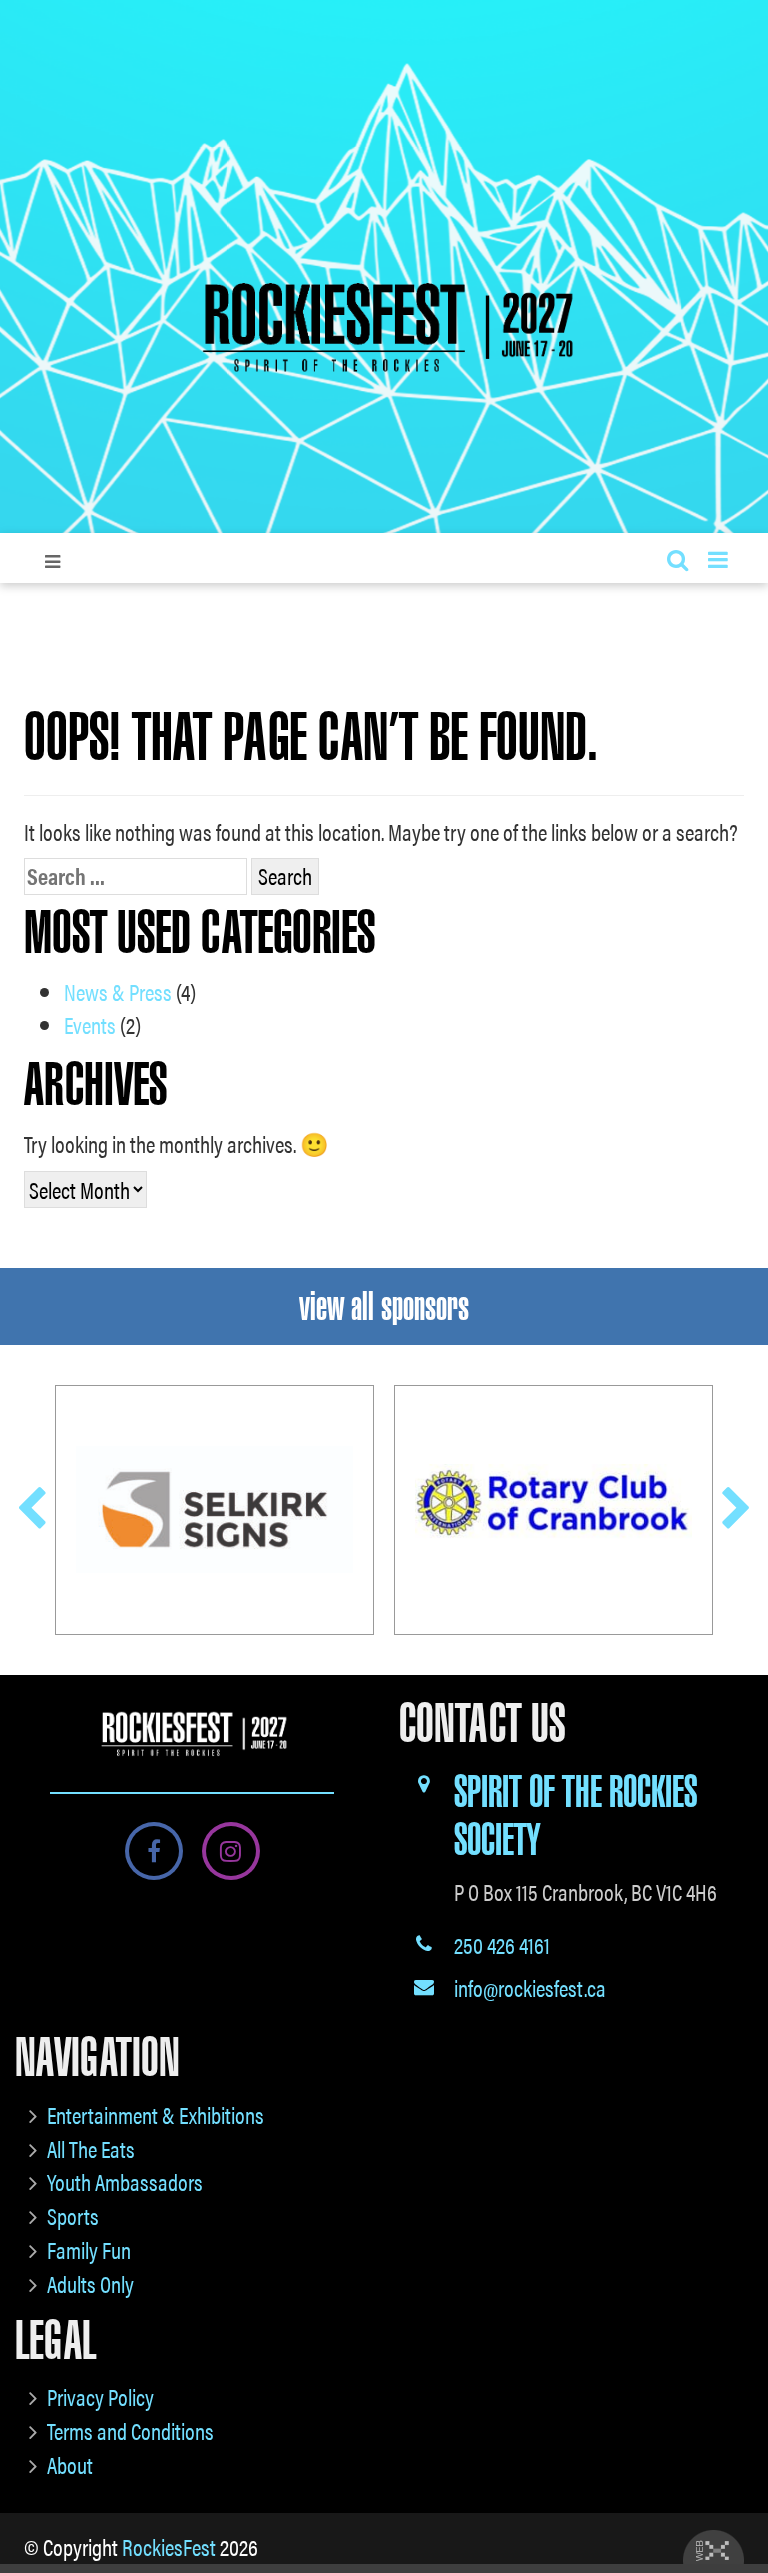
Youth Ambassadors (125, 2181)
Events (90, 1024)
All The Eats (91, 2148)
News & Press (118, 991)
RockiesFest (169, 2546)
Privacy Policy (100, 2396)
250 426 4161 (502, 1944)
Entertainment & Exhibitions (155, 2114)
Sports (73, 2215)
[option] (214, 1510)
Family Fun (89, 2249)
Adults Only (90, 2283)
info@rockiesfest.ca (530, 1987)
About (70, 2464)
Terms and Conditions (130, 2430)
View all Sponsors (384, 1306)
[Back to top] (737, 2497)
